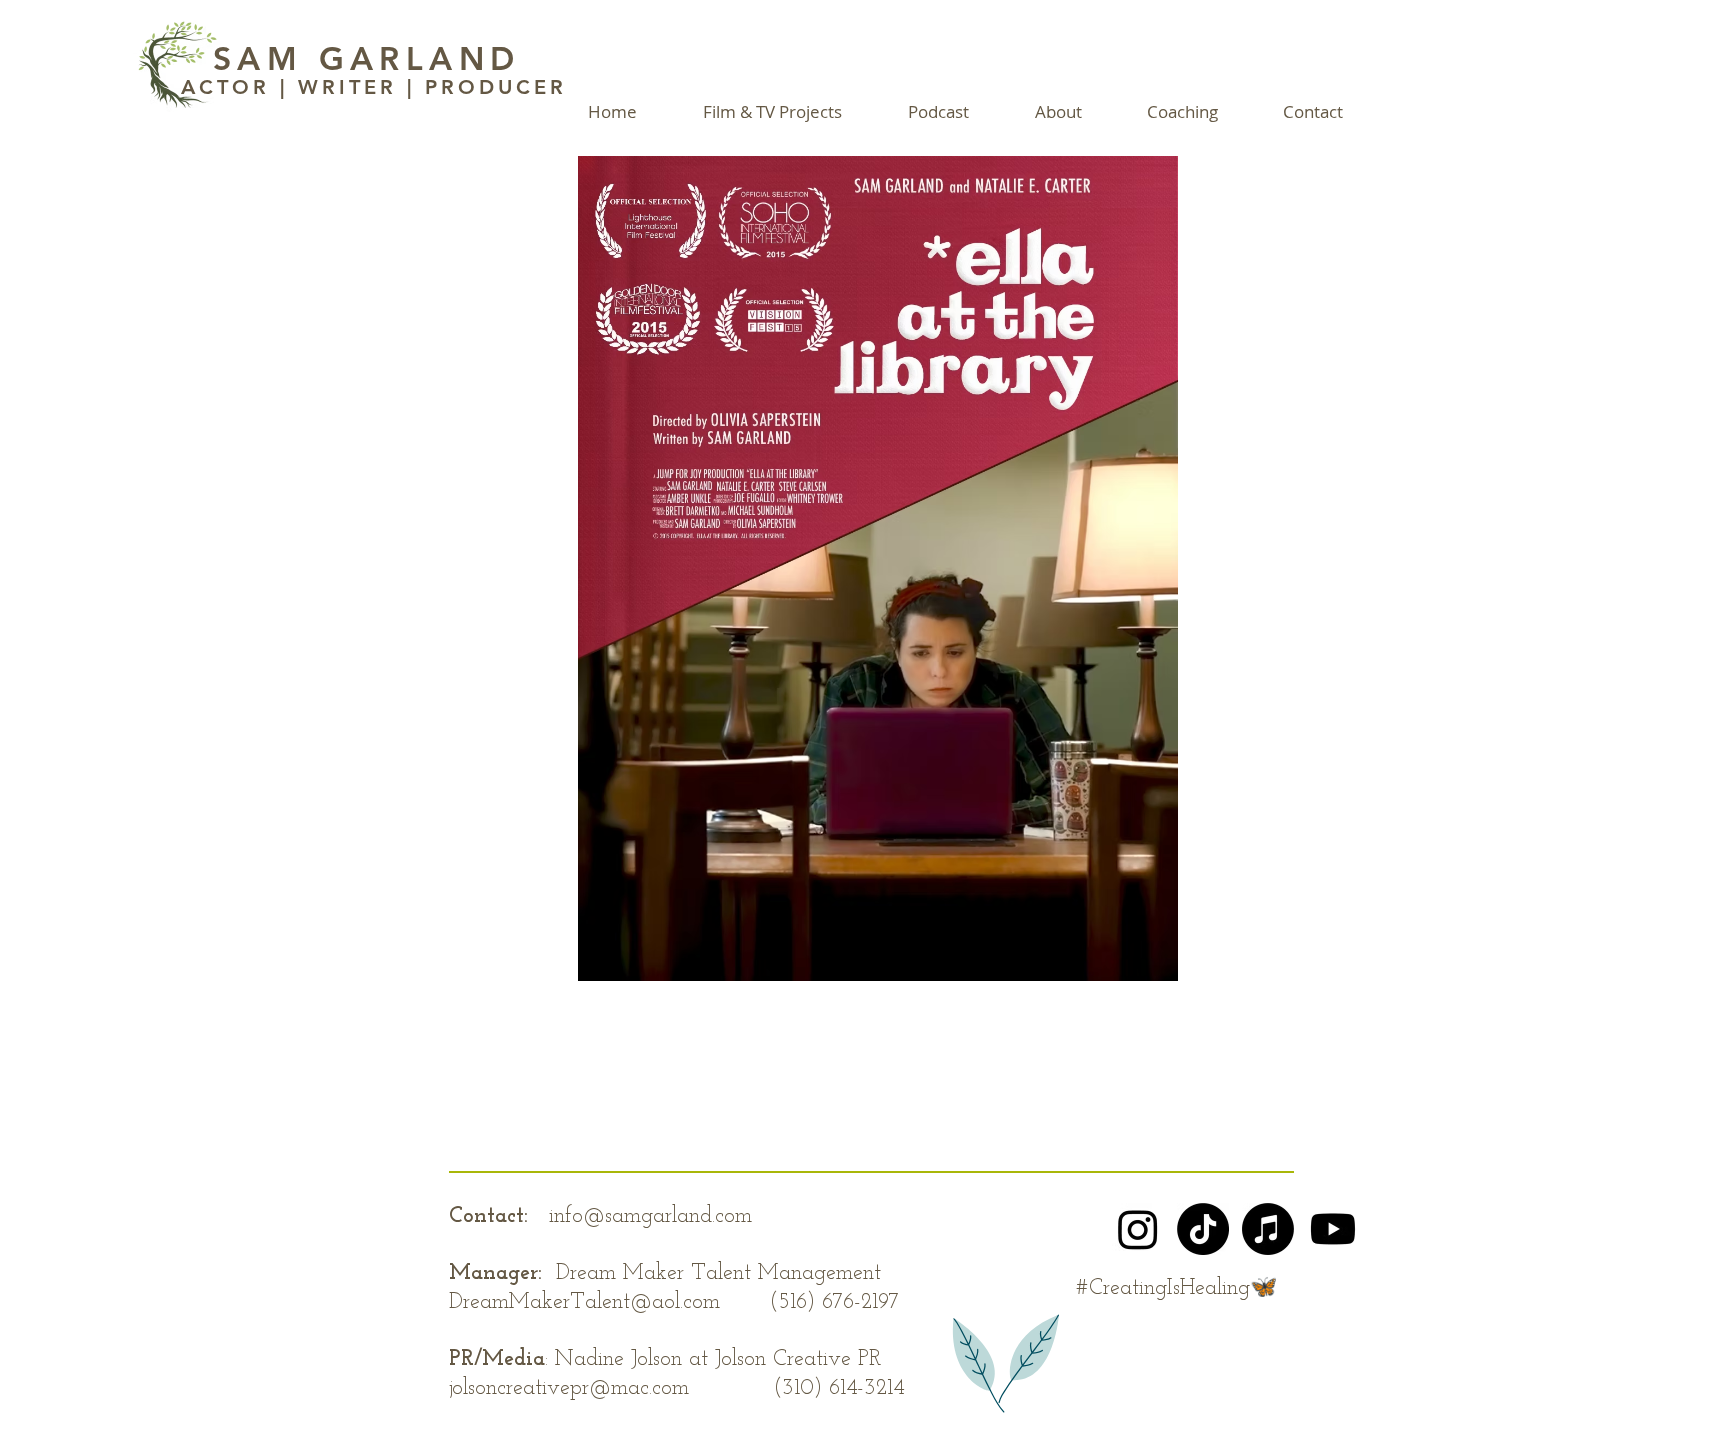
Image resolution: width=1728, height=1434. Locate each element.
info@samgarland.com (650, 1216)
